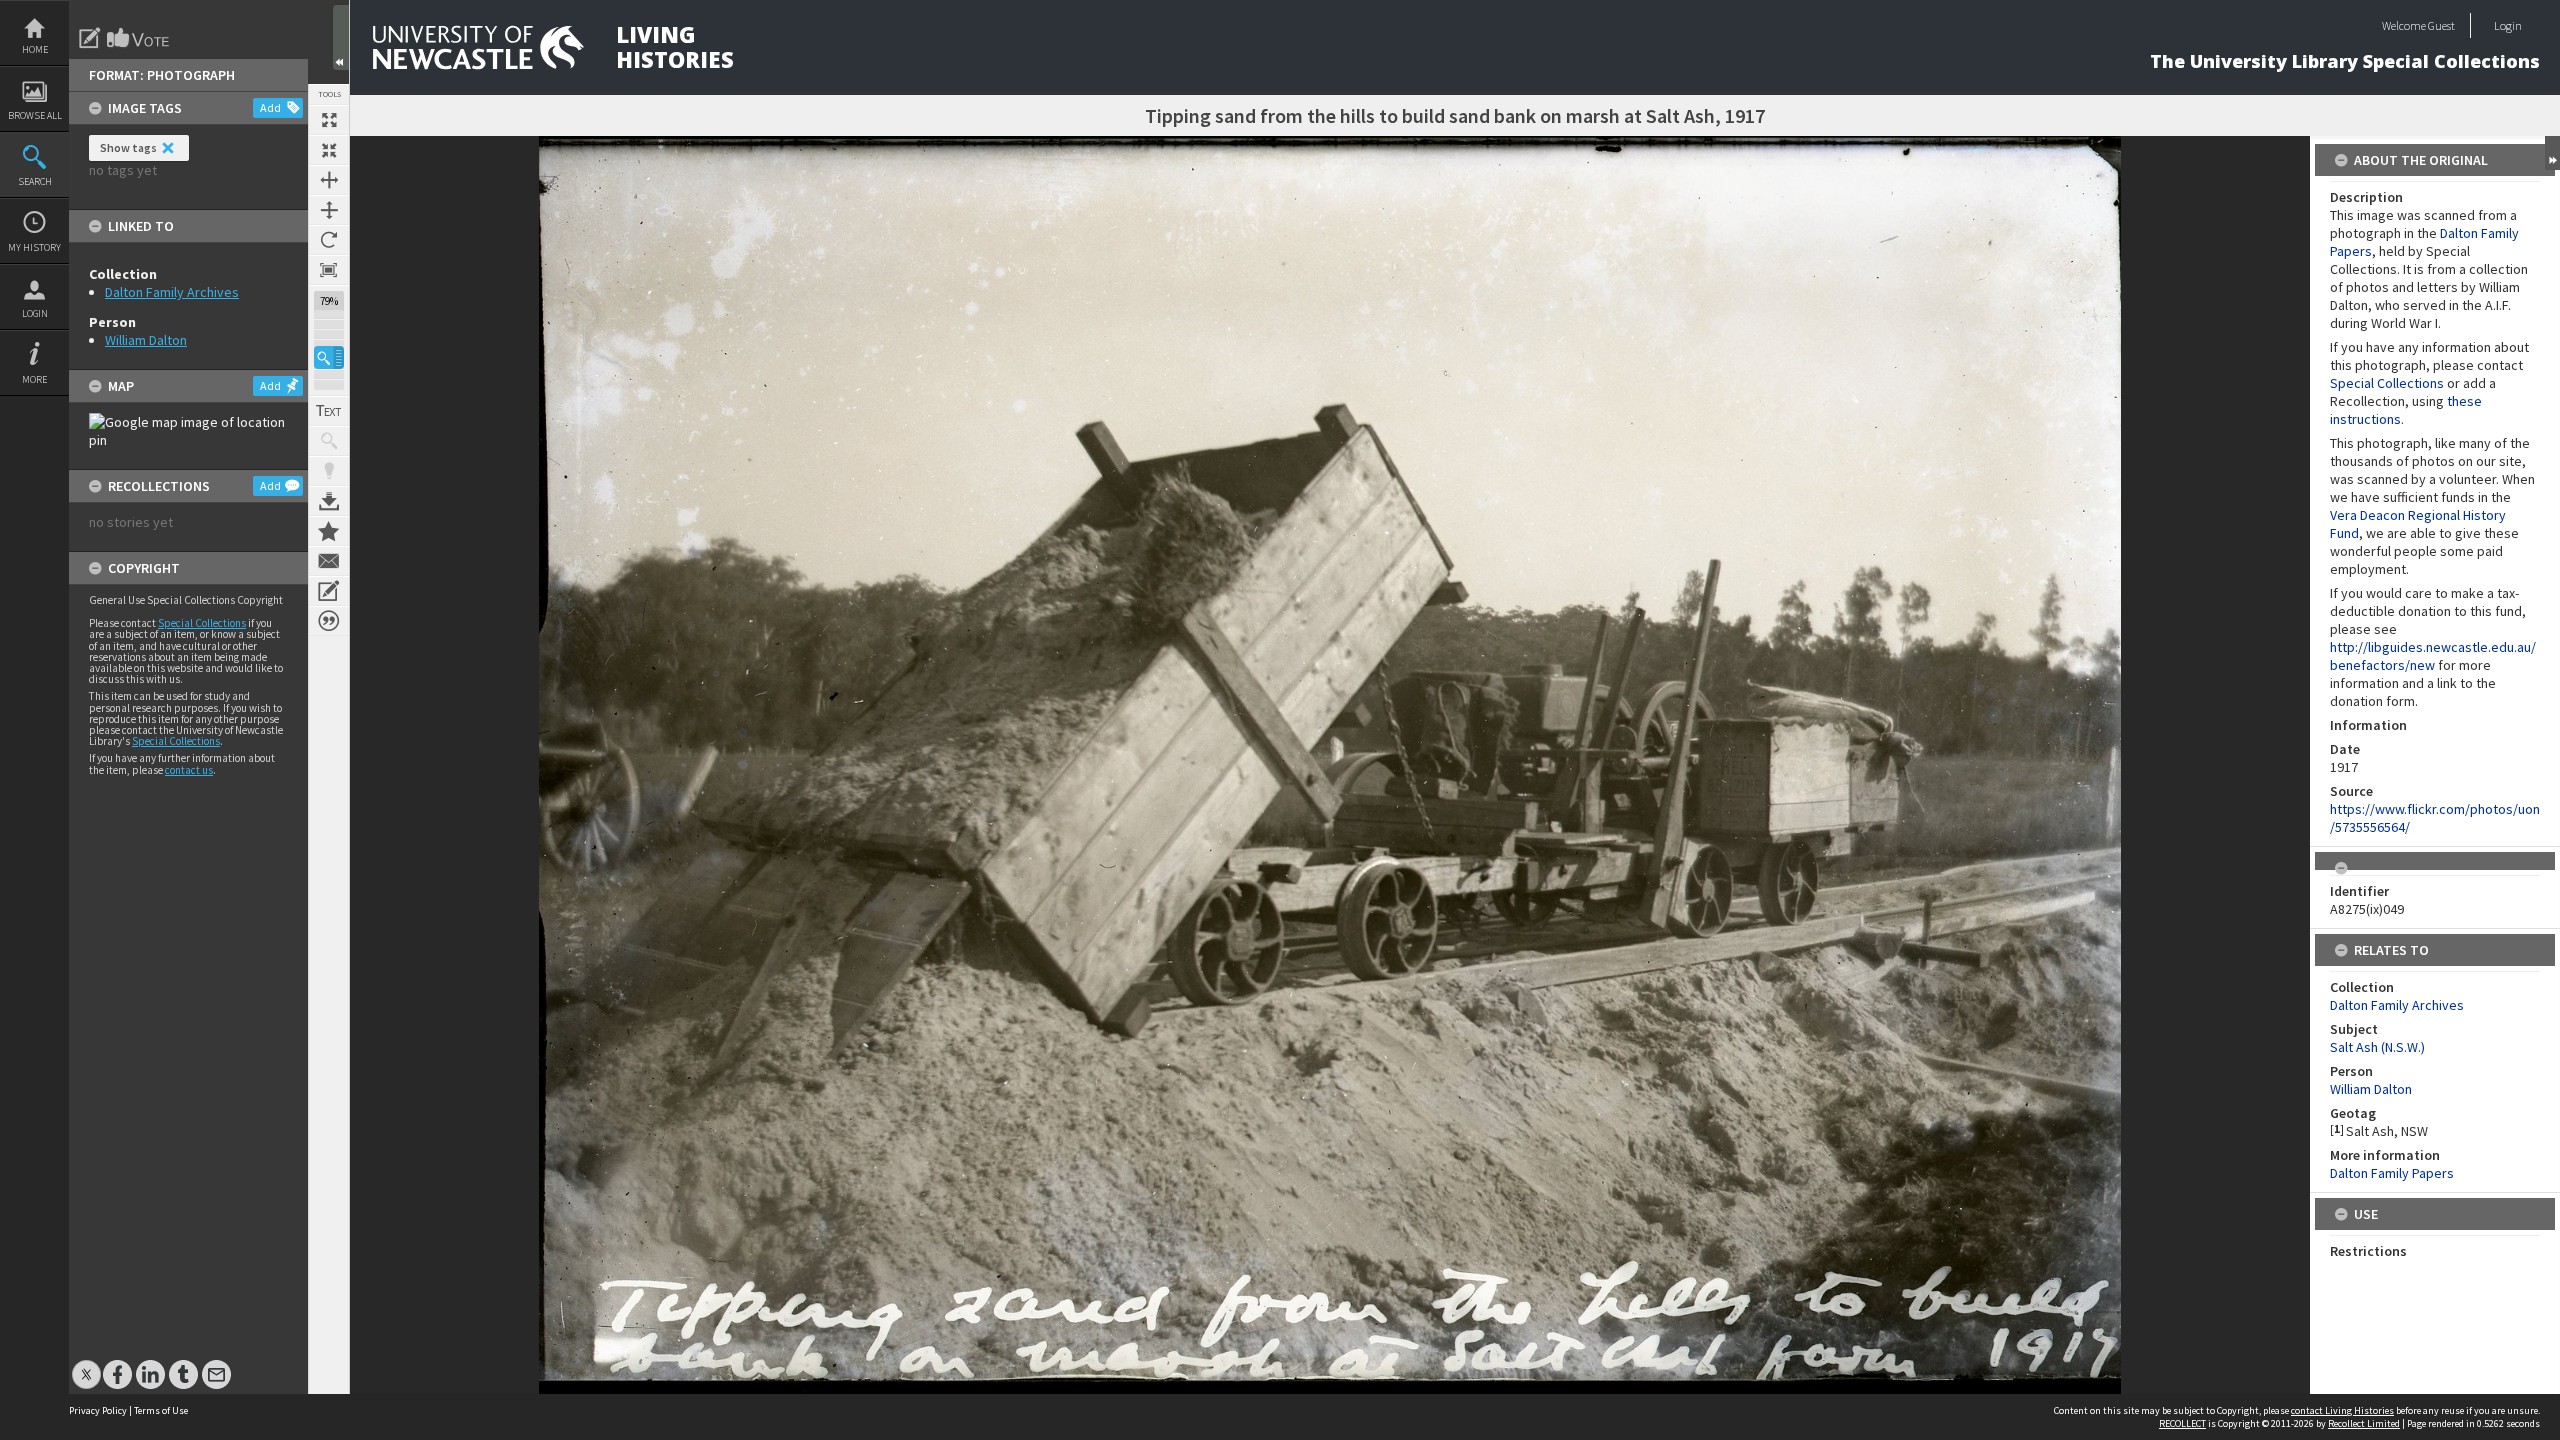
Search (35, 181)
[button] (329, 357)
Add (270, 107)
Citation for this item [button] (329, 621)
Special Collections (202, 623)
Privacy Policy (98, 1410)
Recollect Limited (2364, 1423)
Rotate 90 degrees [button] (329, 240)
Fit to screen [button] (329, 150)
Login (35, 313)
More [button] (34, 379)
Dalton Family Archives (172, 292)
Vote (139, 38)
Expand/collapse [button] (2552, 153)
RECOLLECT (2182, 1423)
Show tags (128, 147)
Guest (2441, 25)
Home (35, 49)
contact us (189, 770)
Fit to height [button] (329, 210)
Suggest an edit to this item (90, 38)
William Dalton (146, 340)
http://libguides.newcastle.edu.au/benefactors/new (2433, 656)
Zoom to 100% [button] (329, 270)
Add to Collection (329, 531)
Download (329, 501)
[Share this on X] (86, 1364)
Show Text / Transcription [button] (329, 411)
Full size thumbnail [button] (329, 120)
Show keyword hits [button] (329, 441)
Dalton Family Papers (2392, 1173)
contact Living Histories (2342, 1410)
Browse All (35, 115)
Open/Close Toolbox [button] (341, 37)
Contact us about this (329, 561)
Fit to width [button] (329, 180)
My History (34, 247)
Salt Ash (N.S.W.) (2377, 1047)
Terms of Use (161, 1410)
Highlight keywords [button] (329, 471)
